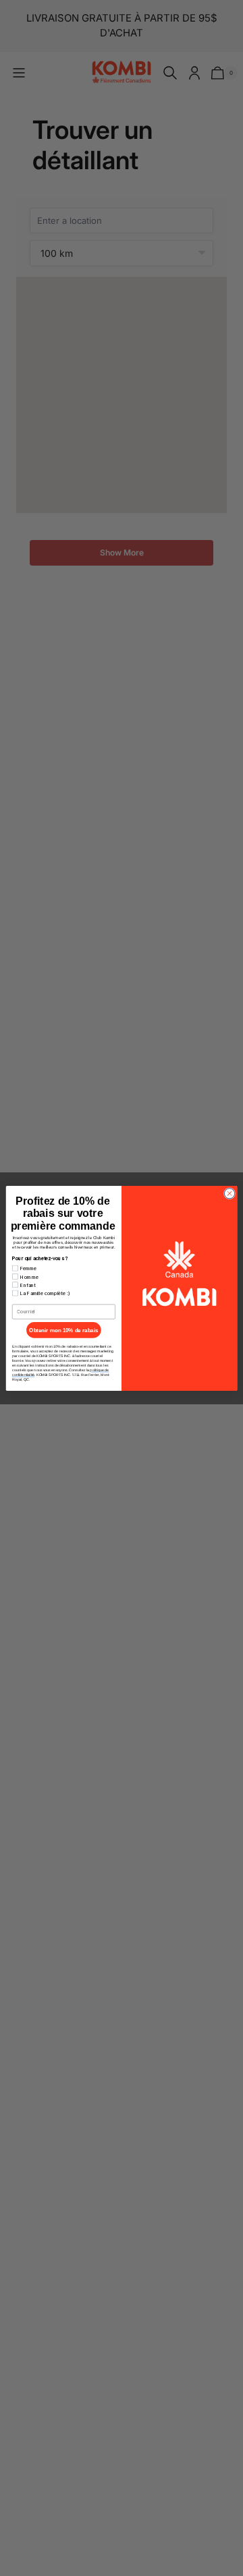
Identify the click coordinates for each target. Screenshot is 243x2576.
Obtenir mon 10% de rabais (63, 1330)
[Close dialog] (229, 1193)
